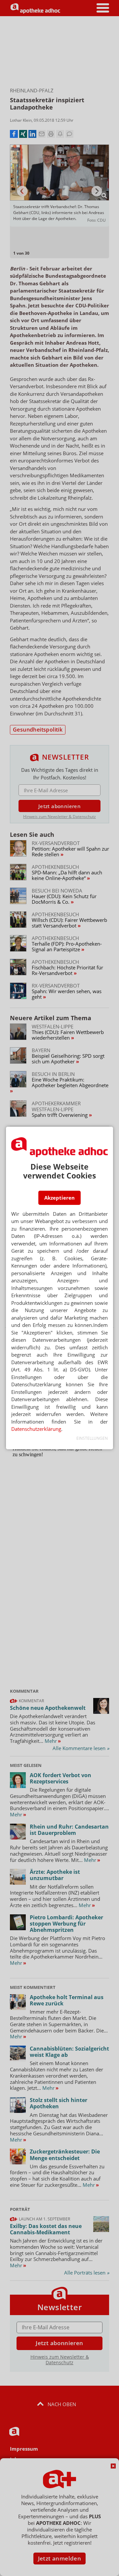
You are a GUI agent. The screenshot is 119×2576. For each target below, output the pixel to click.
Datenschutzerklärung (36, 1429)
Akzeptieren (59, 1198)
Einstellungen (92, 1438)
